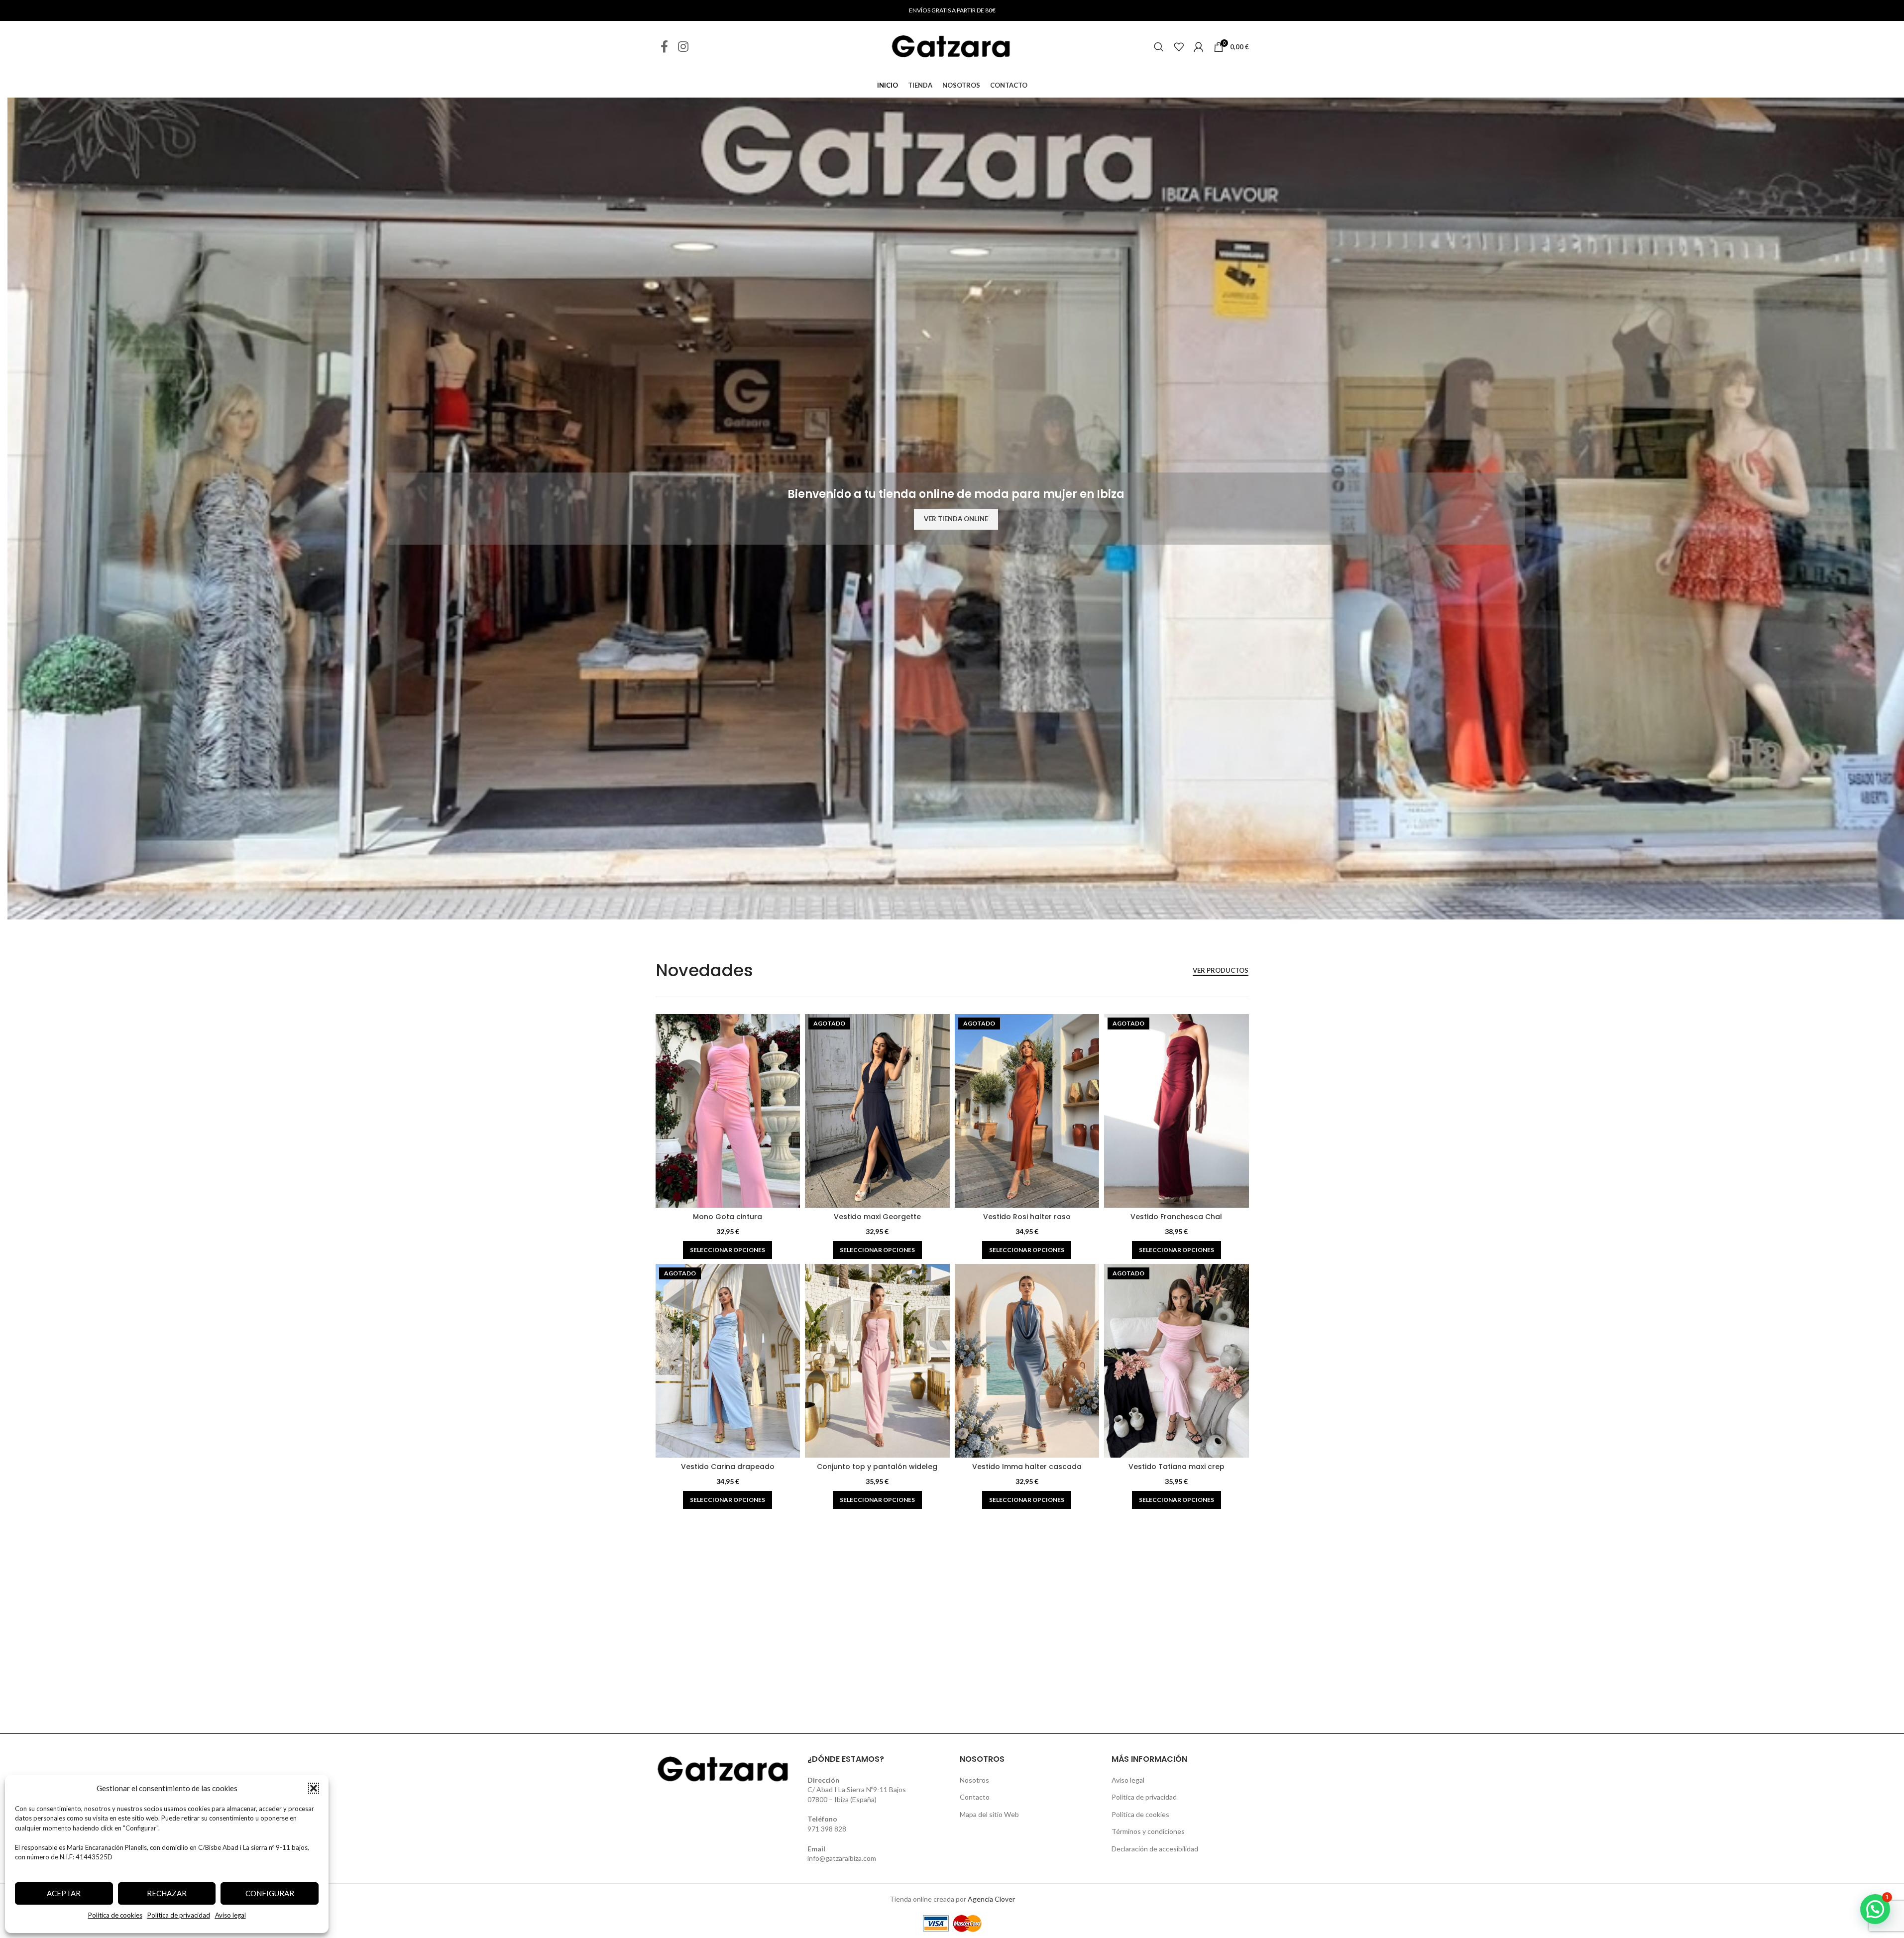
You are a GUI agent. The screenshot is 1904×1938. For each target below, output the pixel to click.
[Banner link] (956, 509)
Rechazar (167, 1893)
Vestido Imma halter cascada (1027, 1467)
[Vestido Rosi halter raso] (1027, 1111)
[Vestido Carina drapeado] (728, 1361)
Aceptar (64, 1893)
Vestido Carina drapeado (728, 1467)
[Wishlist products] (1179, 47)
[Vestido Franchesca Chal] (1176, 1111)
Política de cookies (115, 1915)
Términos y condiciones (1148, 1831)
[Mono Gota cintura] (728, 1111)
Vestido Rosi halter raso (1027, 1217)
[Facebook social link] (664, 47)
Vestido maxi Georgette (877, 1217)
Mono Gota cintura (728, 1217)
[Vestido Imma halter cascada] (1027, 1361)
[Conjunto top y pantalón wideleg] (877, 1361)
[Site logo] (952, 46)
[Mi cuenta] (1199, 47)
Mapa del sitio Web (989, 1814)
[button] (314, 1788)
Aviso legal (230, 1915)
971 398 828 (827, 1829)
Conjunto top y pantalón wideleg (877, 1467)
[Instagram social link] (683, 47)
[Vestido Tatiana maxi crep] (1176, 1361)
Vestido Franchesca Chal (1176, 1217)
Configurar (270, 1893)
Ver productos (1221, 970)
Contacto (975, 1797)
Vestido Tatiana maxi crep (1176, 1467)
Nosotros (974, 1780)
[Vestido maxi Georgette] (877, 1111)
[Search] (1159, 47)
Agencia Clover (991, 1899)
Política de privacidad (179, 1915)
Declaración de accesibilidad (1155, 1849)
